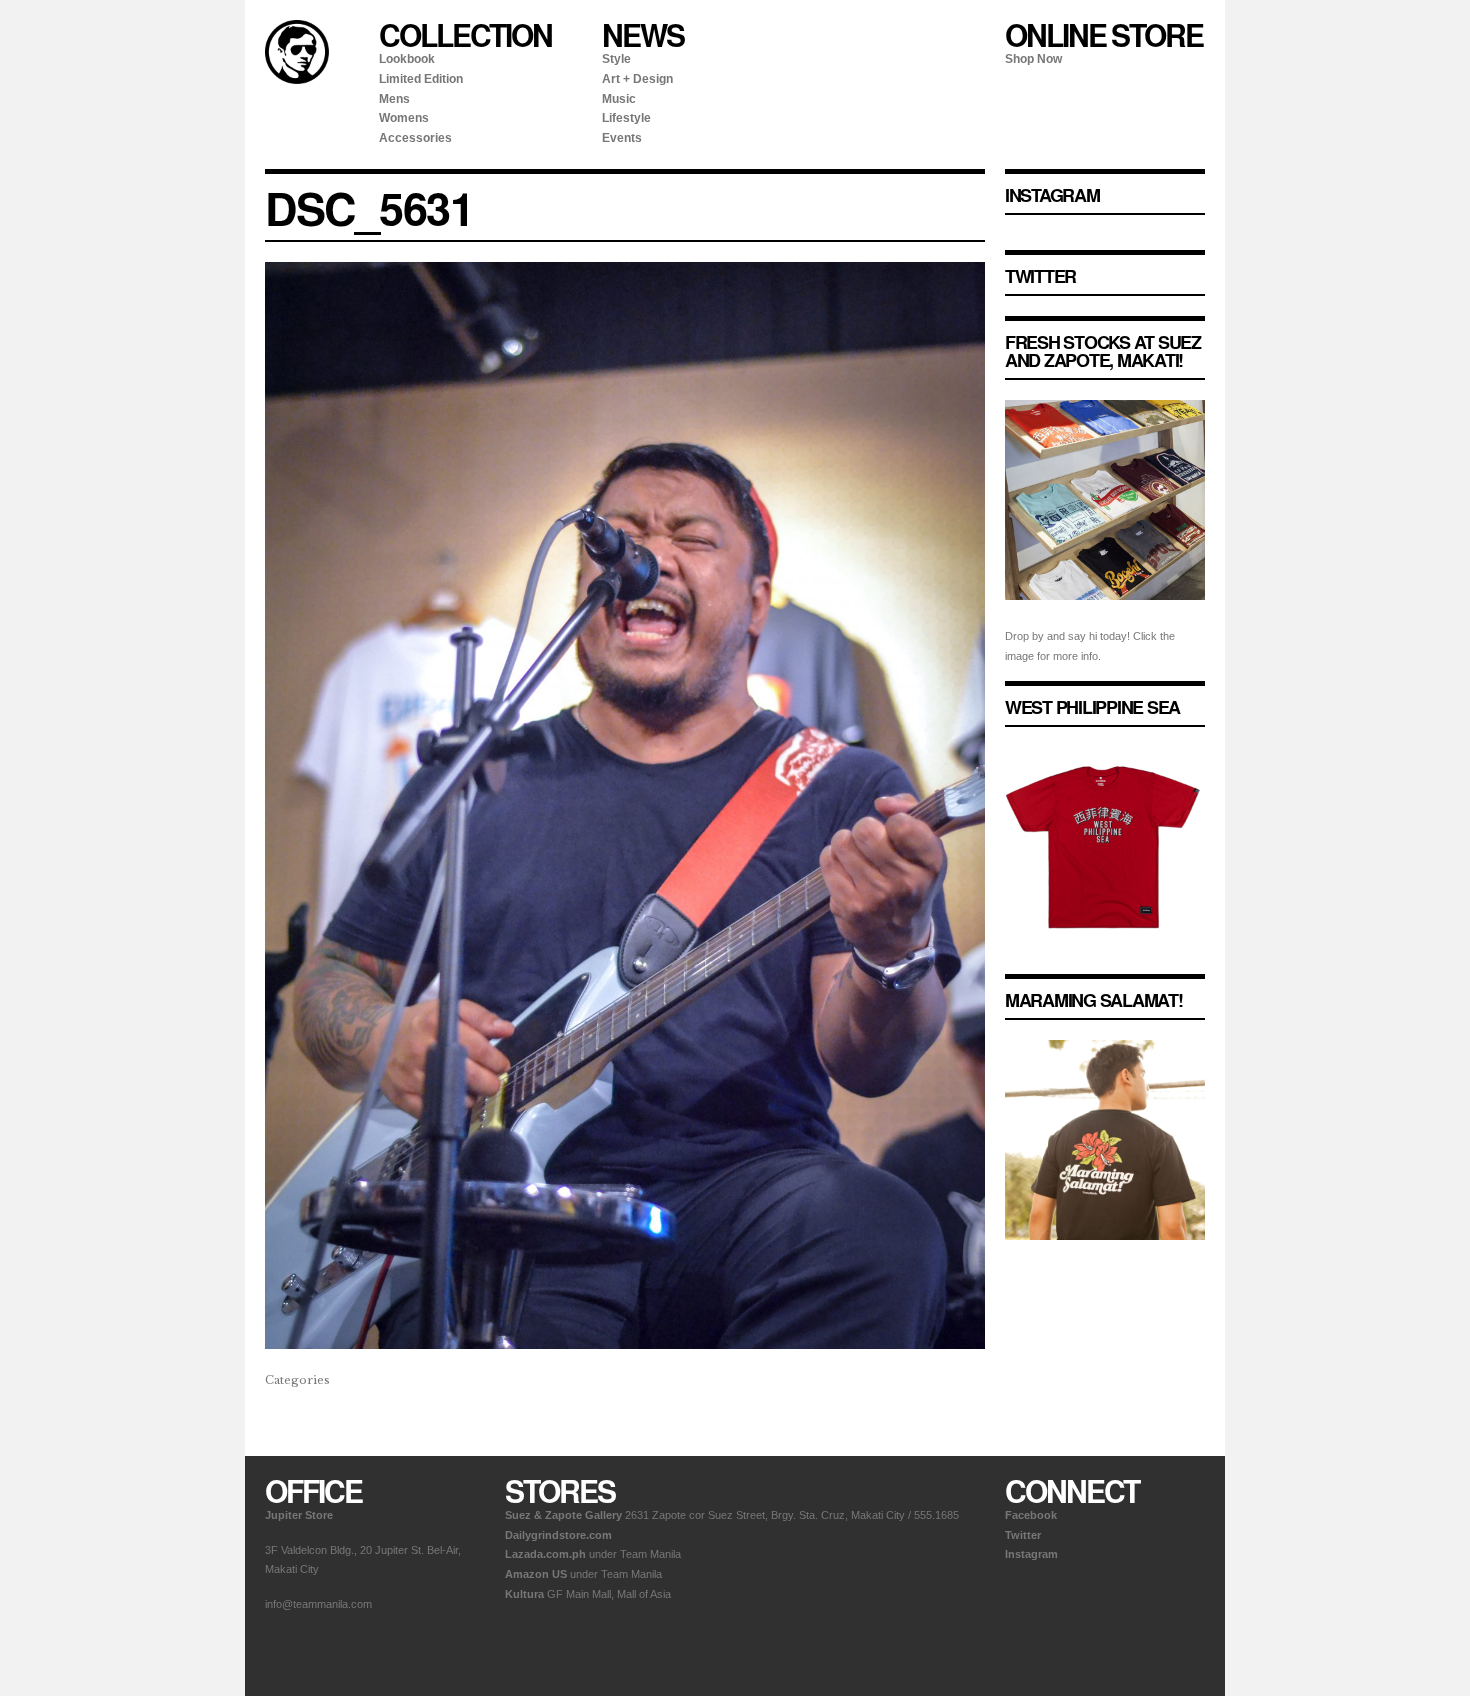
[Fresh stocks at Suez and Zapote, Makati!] (1105, 616)
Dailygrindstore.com (558, 1535)
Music (619, 99)
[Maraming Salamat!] (1105, 1256)
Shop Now (1033, 59)
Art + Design (637, 79)
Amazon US (536, 1574)
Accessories (415, 138)
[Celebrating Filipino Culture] (297, 80)
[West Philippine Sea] (1105, 963)
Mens (394, 99)
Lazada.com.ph (545, 1554)
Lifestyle (626, 118)
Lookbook (407, 59)
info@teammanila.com (318, 1604)
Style (616, 59)
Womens (404, 118)
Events (622, 138)
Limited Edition (421, 79)
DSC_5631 (369, 208)
